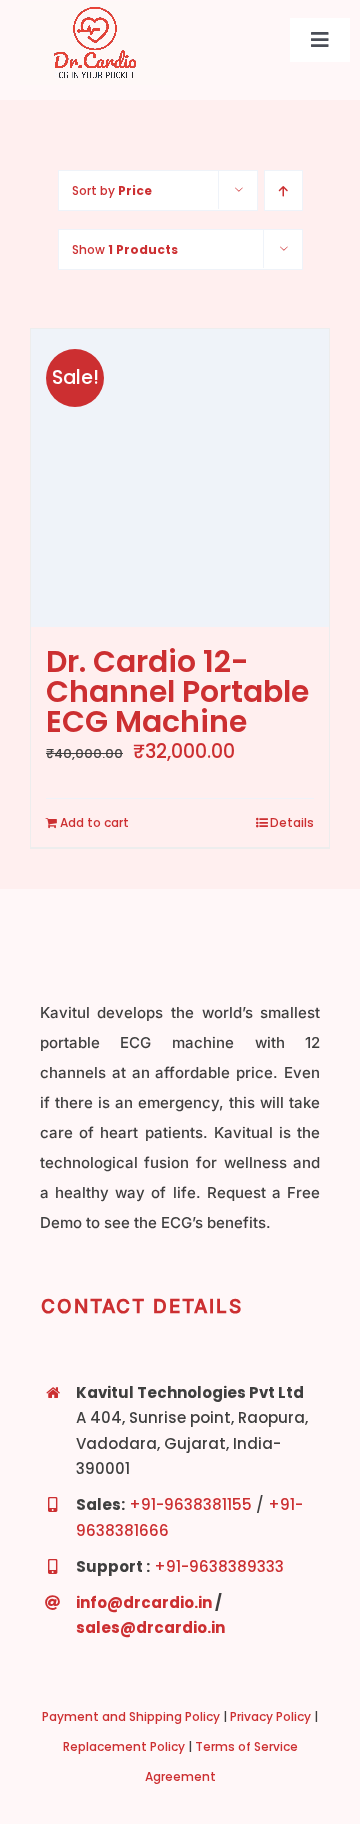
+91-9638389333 (219, 1566)
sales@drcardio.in (150, 1627)
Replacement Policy (124, 1746)
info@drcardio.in (144, 1602)
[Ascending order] (283, 190)
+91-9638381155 (190, 1504)
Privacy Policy (270, 1716)
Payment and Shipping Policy (131, 1716)
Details (292, 822)
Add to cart (94, 822)
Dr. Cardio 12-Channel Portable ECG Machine (177, 691)
